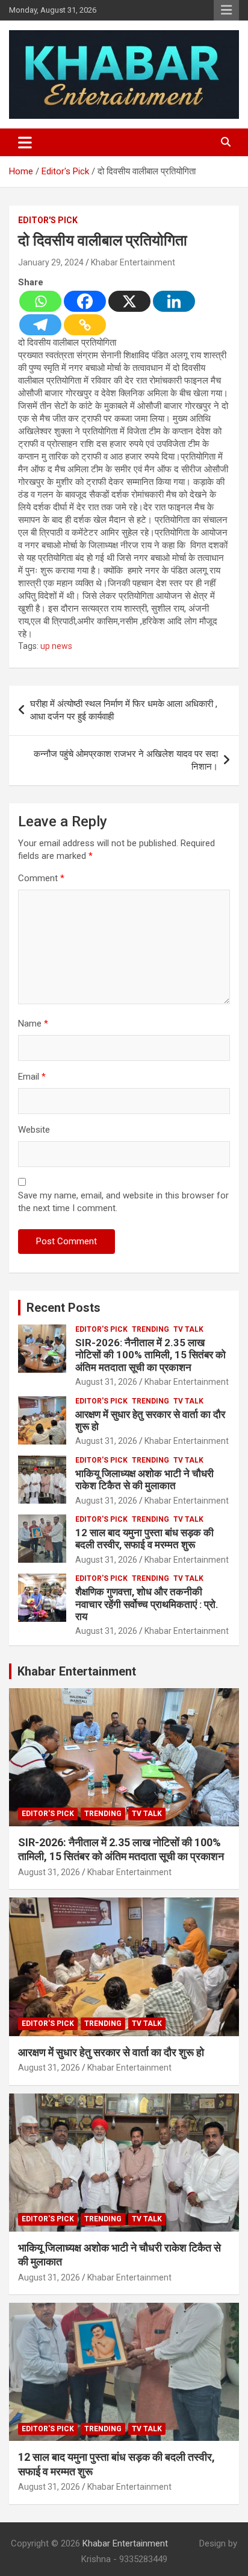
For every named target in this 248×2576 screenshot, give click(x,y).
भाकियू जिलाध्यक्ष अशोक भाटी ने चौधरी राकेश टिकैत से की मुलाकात (144, 1479)
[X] (129, 301)
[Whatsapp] (40, 301)
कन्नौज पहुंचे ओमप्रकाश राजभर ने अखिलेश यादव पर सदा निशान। (126, 760)
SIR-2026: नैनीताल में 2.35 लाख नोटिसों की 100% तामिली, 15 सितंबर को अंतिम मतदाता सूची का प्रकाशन (150, 1355)
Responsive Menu (226, 10)
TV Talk (188, 1329)
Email (32, 1077)
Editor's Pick (48, 220)
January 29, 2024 (51, 262)
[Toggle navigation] (25, 142)
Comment (41, 878)
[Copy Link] (85, 325)
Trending (150, 1329)
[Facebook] (85, 301)
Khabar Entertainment (133, 262)
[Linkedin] (174, 301)
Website (34, 1130)
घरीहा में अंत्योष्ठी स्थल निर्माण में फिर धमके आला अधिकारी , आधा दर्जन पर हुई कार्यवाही (124, 710)
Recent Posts (64, 1308)
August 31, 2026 (106, 1382)
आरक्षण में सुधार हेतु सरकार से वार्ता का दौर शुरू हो (111, 2052)
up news (56, 646)
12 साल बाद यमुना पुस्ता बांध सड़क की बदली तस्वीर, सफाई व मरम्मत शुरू (144, 1539)
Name (33, 1024)
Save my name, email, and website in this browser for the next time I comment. (123, 1202)
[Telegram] (40, 325)
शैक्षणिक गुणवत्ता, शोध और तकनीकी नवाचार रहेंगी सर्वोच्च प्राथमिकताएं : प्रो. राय (147, 1604)
